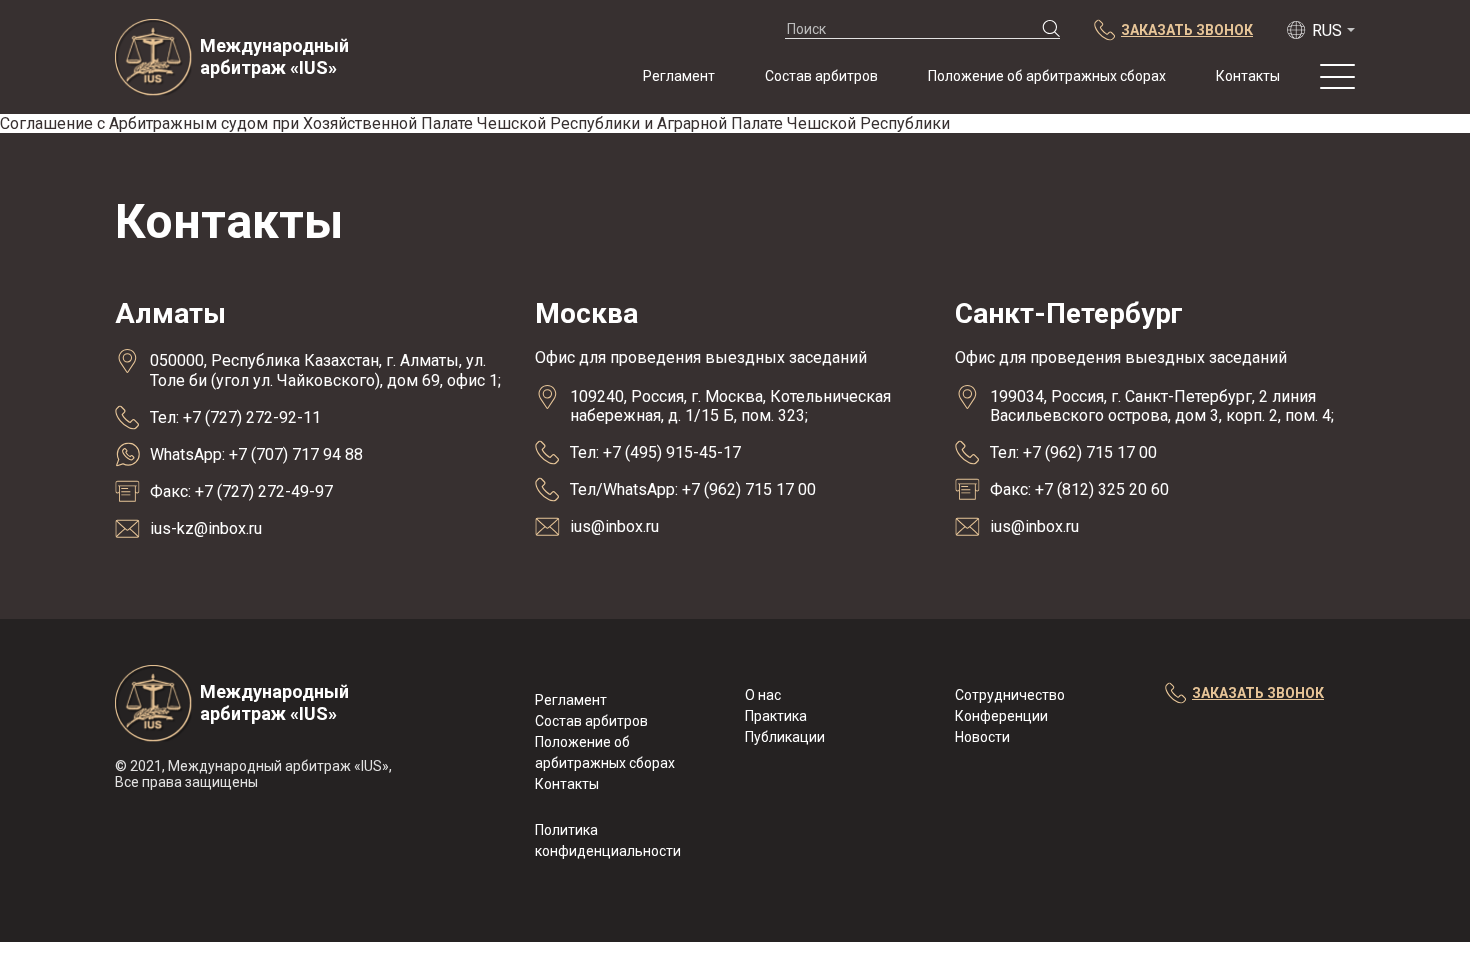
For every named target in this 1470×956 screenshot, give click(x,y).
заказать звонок (1258, 693)
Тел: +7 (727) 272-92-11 (235, 417)
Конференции (1001, 716)
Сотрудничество (1010, 695)
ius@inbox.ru (614, 526)
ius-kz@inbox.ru (206, 528)
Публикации (785, 737)
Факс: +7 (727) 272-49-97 (241, 491)
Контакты (1248, 76)
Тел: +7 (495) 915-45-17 (655, 452)
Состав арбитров (821, 76)
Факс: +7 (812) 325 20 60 (1079, 489)
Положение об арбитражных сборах (1047, 76)
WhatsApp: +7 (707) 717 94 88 (256, 454)
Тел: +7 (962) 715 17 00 (1073, 452)
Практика (776, 716)
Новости (982, 737)
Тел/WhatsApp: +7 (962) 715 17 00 (693, 489)
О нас (763, 695)
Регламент (679, 76)
